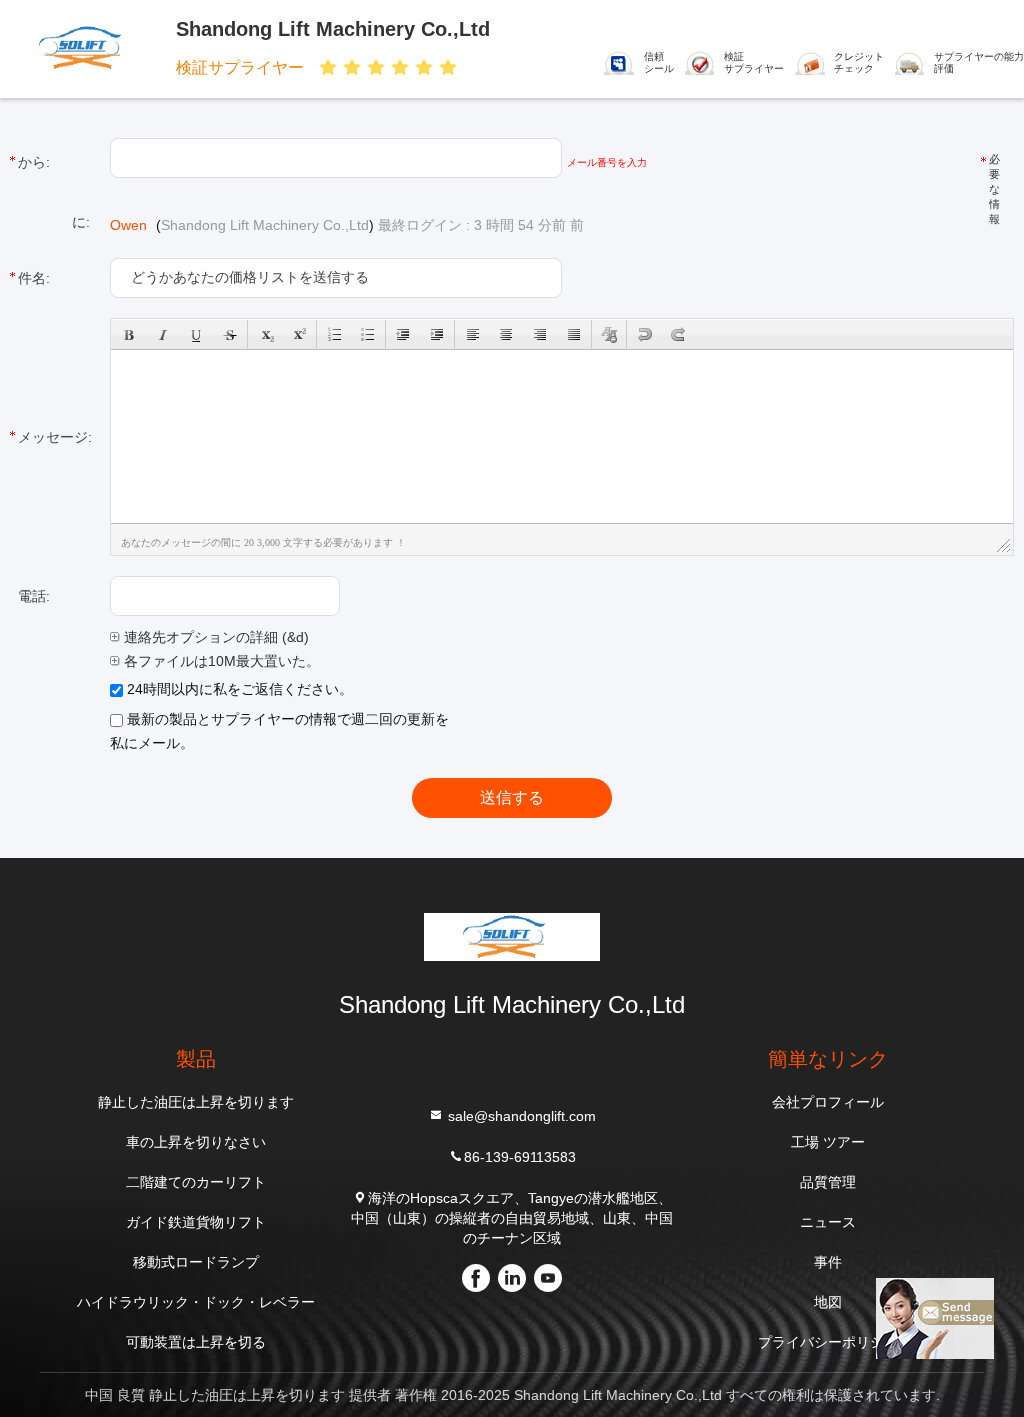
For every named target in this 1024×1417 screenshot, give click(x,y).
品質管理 (828, 1182)
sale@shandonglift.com (520, 1116)
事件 (828, 1262)
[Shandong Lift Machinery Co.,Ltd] (88, 47)
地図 (828, 1302)
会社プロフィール (828, 1102)
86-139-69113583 (520, 1157)
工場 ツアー (828, 1142)
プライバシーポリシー (828, 1342)
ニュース (828, 1222)
